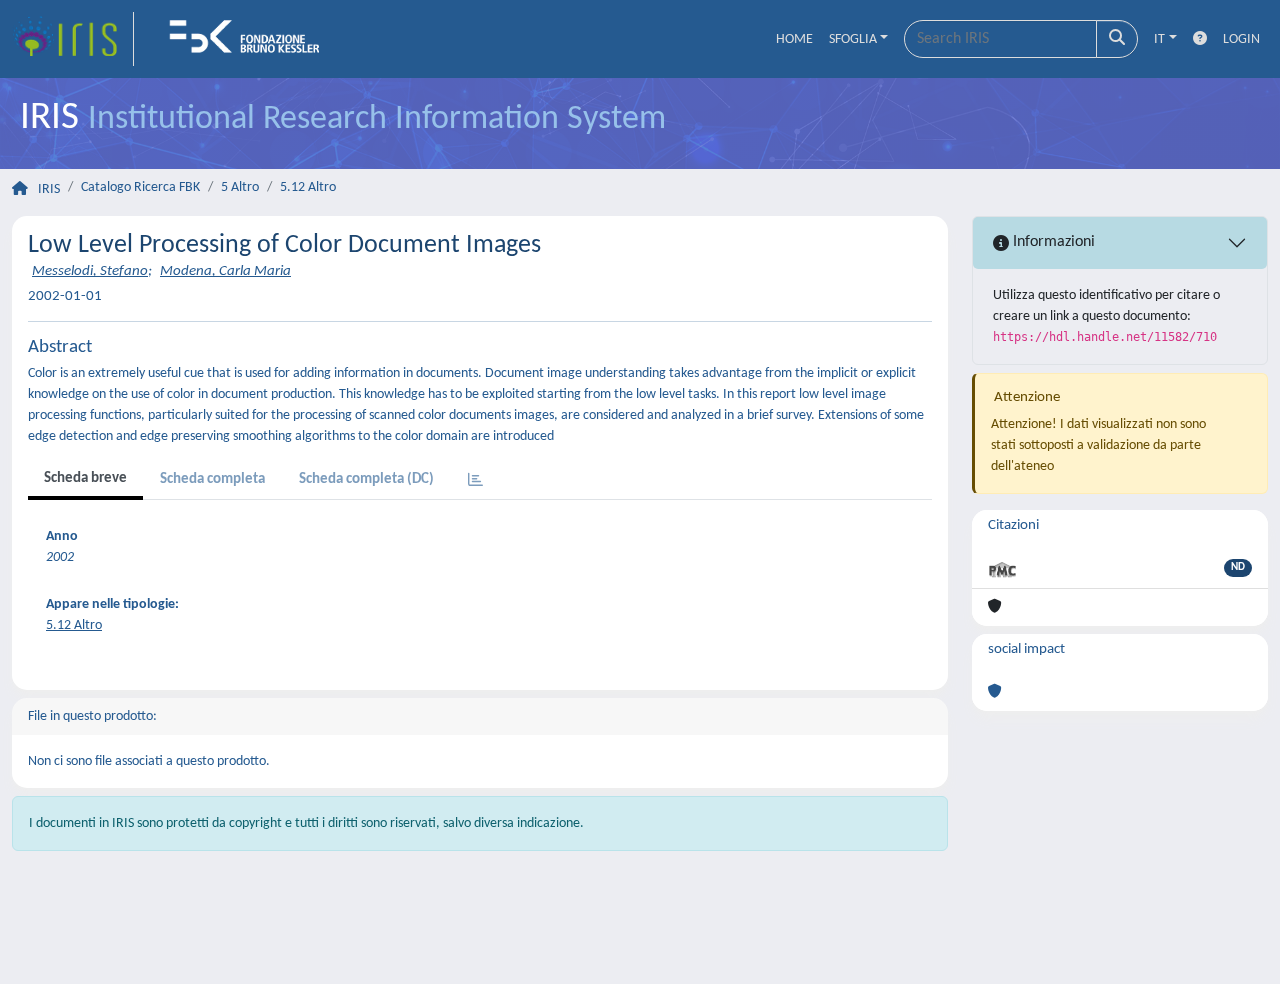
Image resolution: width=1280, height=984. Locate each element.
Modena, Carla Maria (225, 271)
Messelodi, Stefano (90, 271)
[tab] (475, 481)
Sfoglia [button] (853, 39)
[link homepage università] (251, 39)
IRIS (49, 189)
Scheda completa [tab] (212, 479)
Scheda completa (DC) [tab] (366, 479)
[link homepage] (73, 39)
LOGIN (1241, 39)
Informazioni (1052, 242)
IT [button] (1159, 39)
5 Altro (240, 187)
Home (794, 39)
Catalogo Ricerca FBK (140, 187)
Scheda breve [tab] (85, 478)
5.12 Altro (308, 187)
